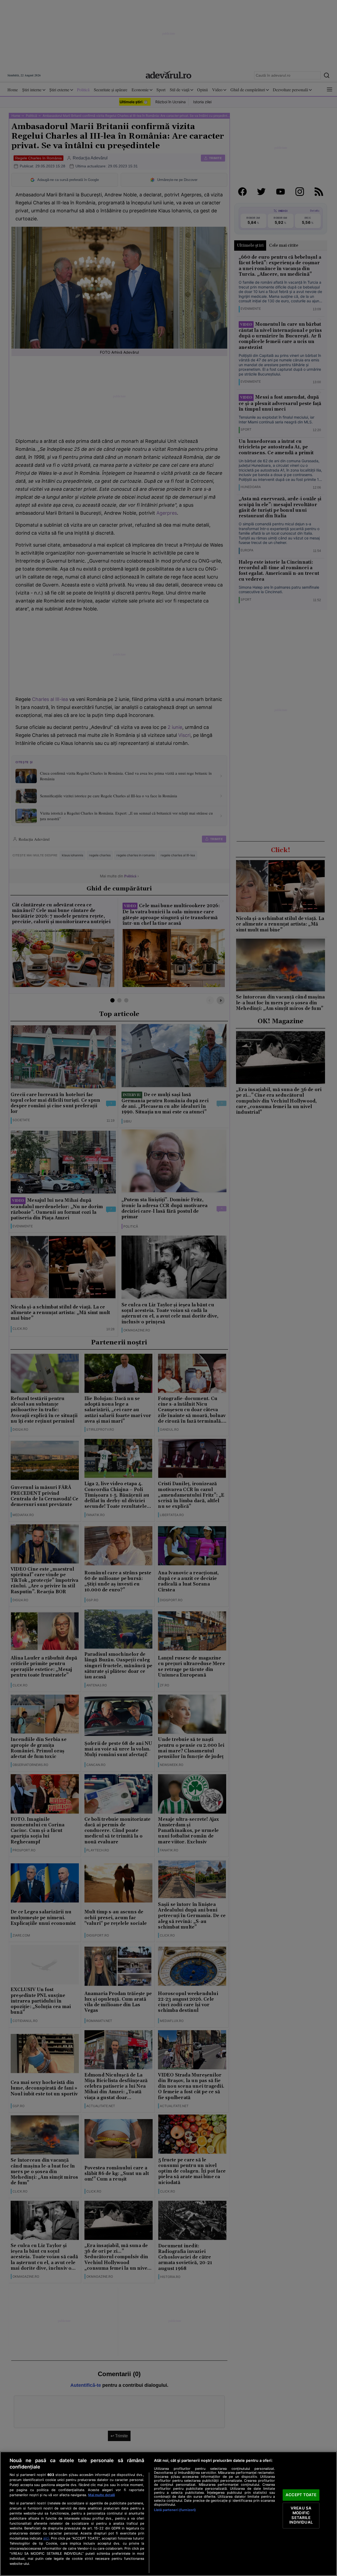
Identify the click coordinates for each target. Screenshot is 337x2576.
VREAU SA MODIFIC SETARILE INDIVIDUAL (301, 2515)
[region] (168, 2514)
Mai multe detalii (101, 2495)
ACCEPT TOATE (301, 2495)
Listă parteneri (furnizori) (175, 2510)
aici (46, 2538)
